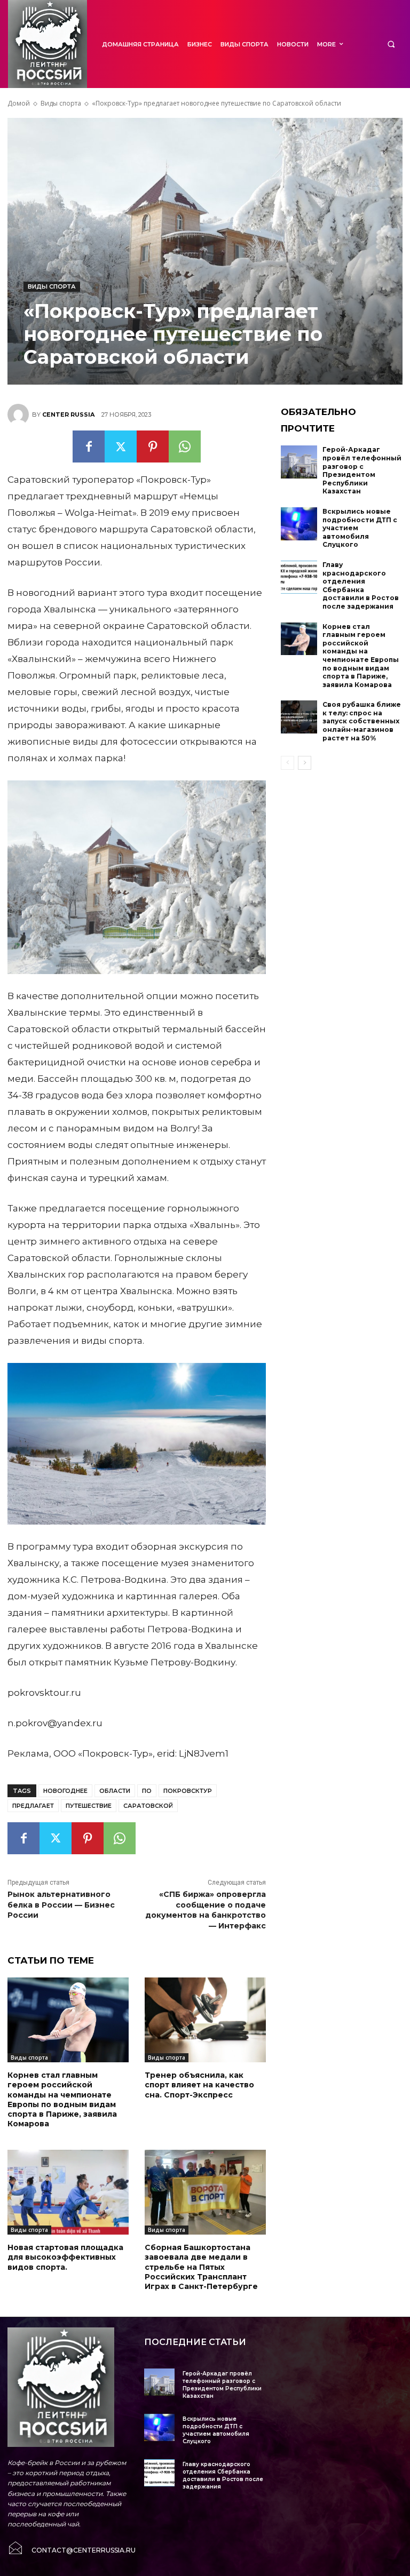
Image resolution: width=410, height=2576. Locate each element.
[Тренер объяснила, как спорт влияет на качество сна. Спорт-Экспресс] (205, 2020)
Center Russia (68, 414)
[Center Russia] (20, 414)
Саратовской (148, 1806)
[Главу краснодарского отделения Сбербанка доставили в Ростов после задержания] (299, 577)
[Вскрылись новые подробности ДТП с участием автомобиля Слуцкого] (299, 524)
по (147, 1791)
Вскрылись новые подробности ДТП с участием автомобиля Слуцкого (216, 2430)
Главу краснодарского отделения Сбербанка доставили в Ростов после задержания (361, 585)
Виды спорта (61, 103)
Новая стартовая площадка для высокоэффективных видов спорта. (65, 2257)
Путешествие (89, 1806)
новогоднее (65, 1791)
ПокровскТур (188, 1791)
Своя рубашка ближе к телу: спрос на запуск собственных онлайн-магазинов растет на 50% (362, 721)
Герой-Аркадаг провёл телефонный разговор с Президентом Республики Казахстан (362, 470)
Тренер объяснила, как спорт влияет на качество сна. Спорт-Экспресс (199, 2085)
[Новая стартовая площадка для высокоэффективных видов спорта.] (68, 2192)
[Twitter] (121, 446)
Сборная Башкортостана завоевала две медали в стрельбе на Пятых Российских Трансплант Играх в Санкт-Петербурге (201, 2267)
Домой (19, 103)
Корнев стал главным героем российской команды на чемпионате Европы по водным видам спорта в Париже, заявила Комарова (62, 2099)
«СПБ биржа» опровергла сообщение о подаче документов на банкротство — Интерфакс (206, 1910)
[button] (391, 44)
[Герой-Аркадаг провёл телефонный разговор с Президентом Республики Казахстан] (299, 462)
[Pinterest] (153, 446)
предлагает (33, 1806)
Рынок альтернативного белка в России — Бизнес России (61, 1905)
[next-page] (305, 763)
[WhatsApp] (185, 446)
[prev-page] (287, 763)
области (115, 1791)
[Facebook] (89, 446)
